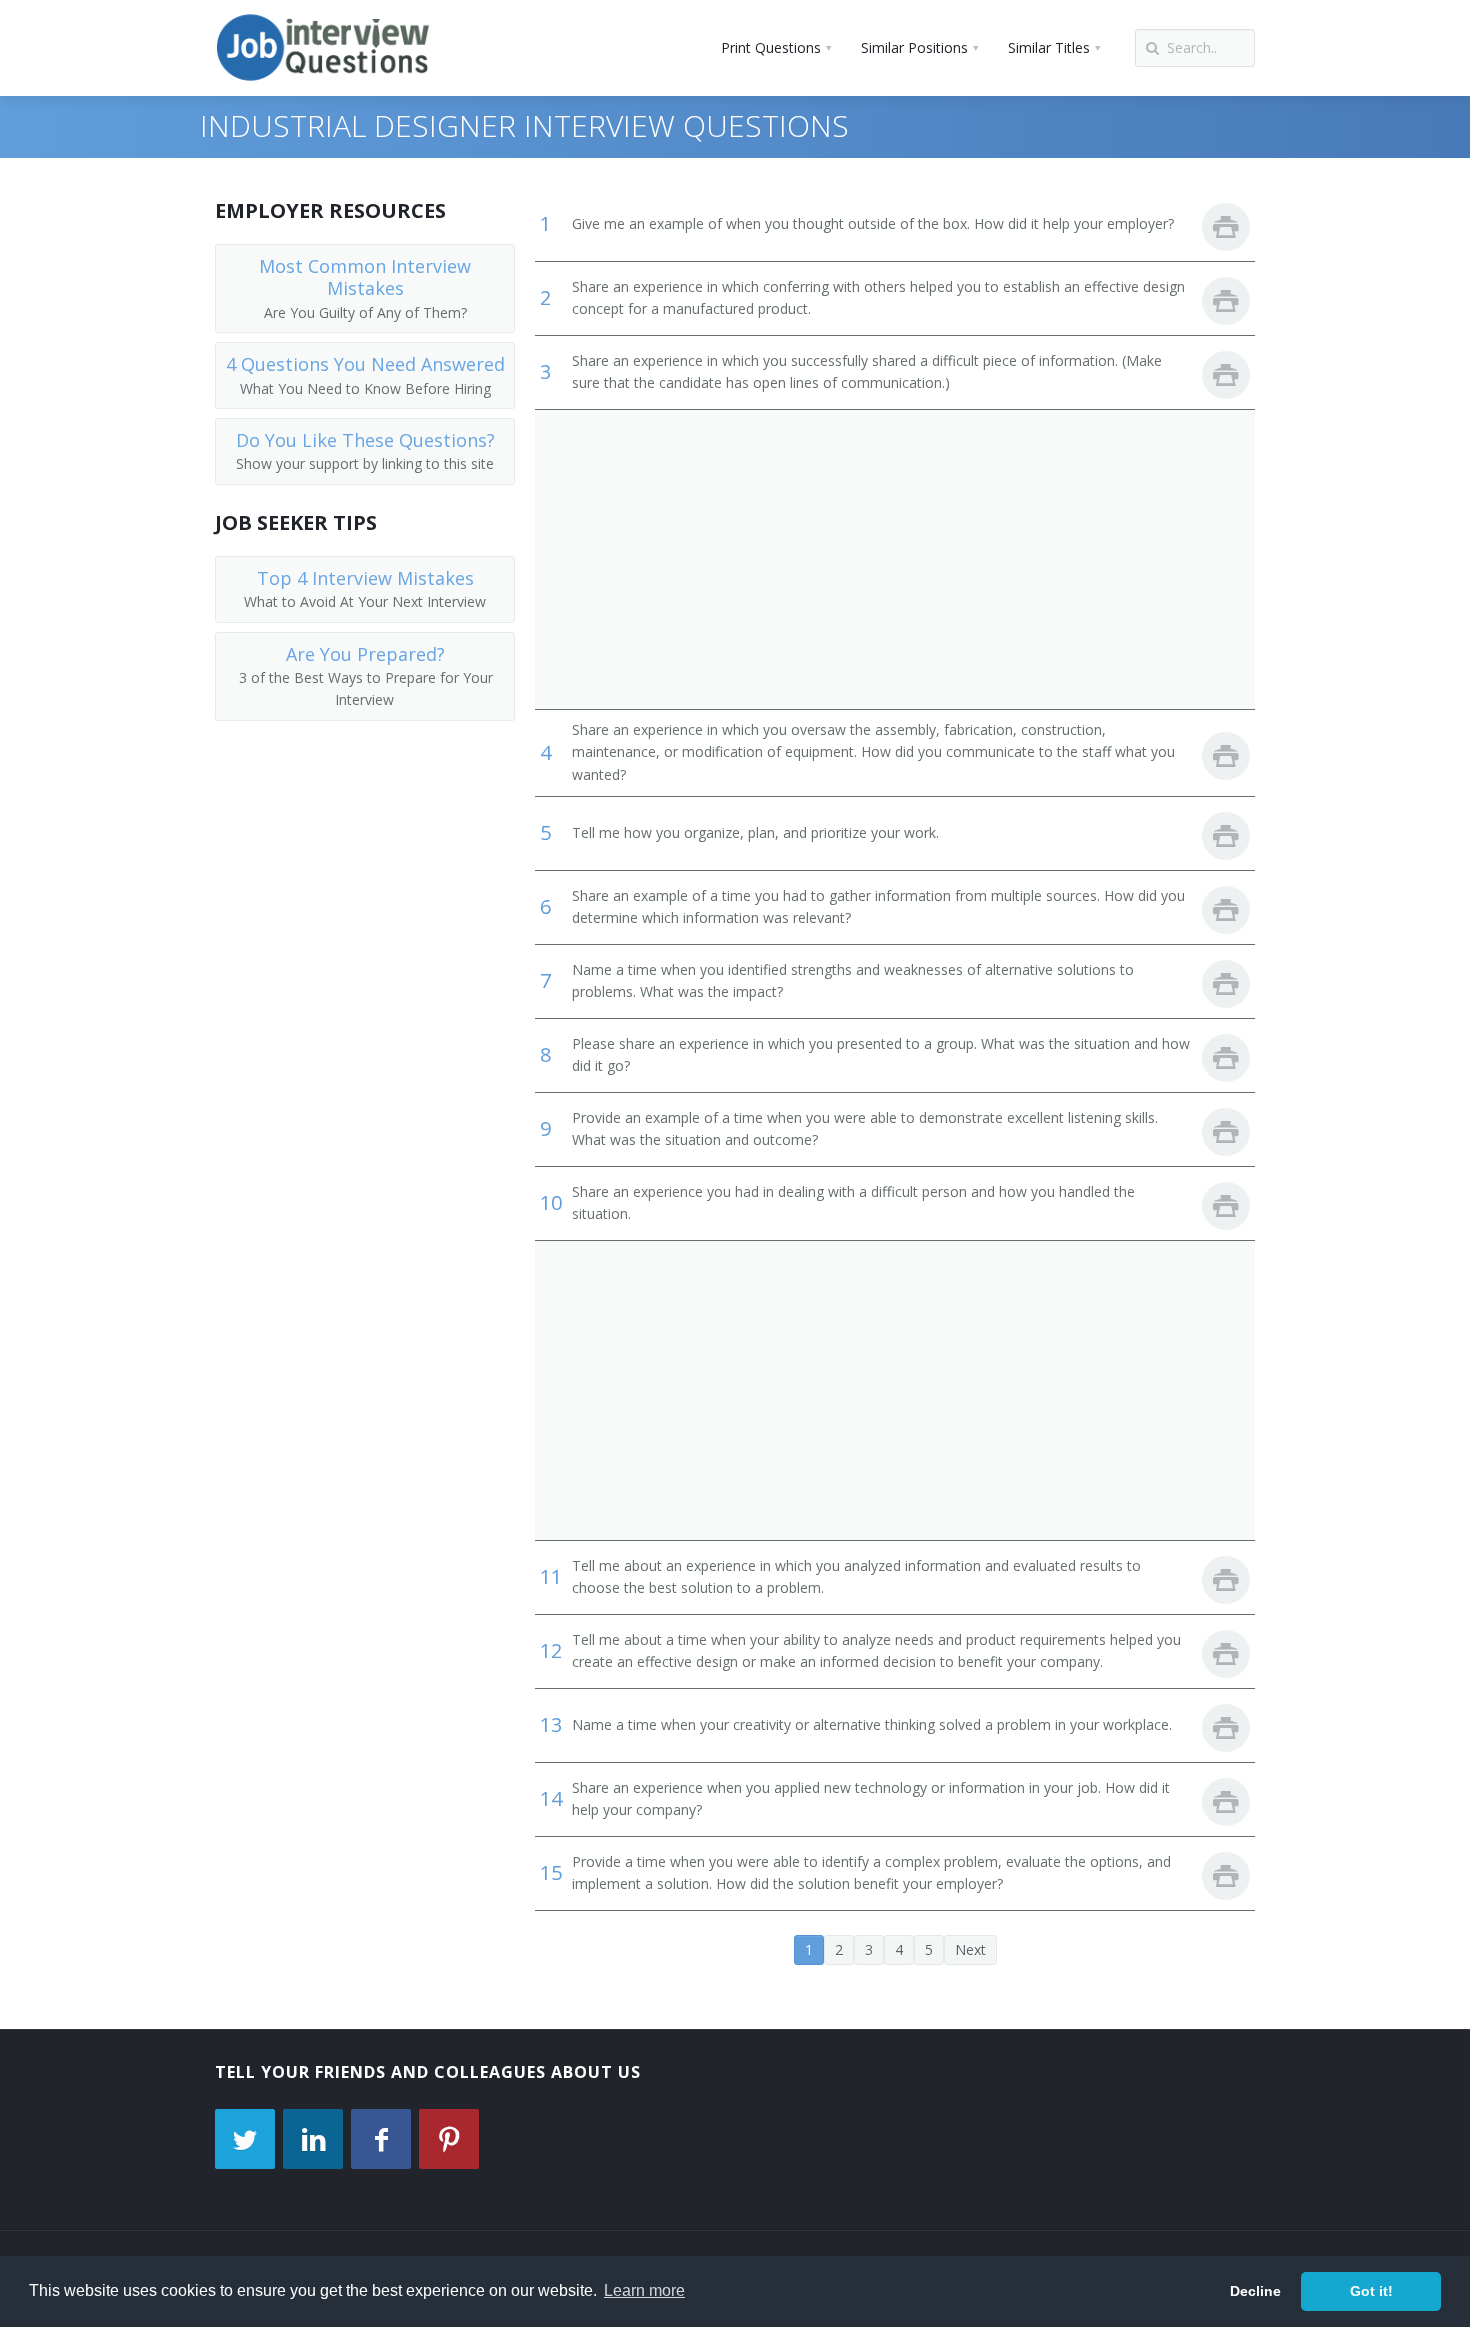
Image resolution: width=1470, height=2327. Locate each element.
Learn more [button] (644, 2290)
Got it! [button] (1371, 2291)
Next (970, 1949)
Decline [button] (1255, 2291)
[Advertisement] (895, 559)
